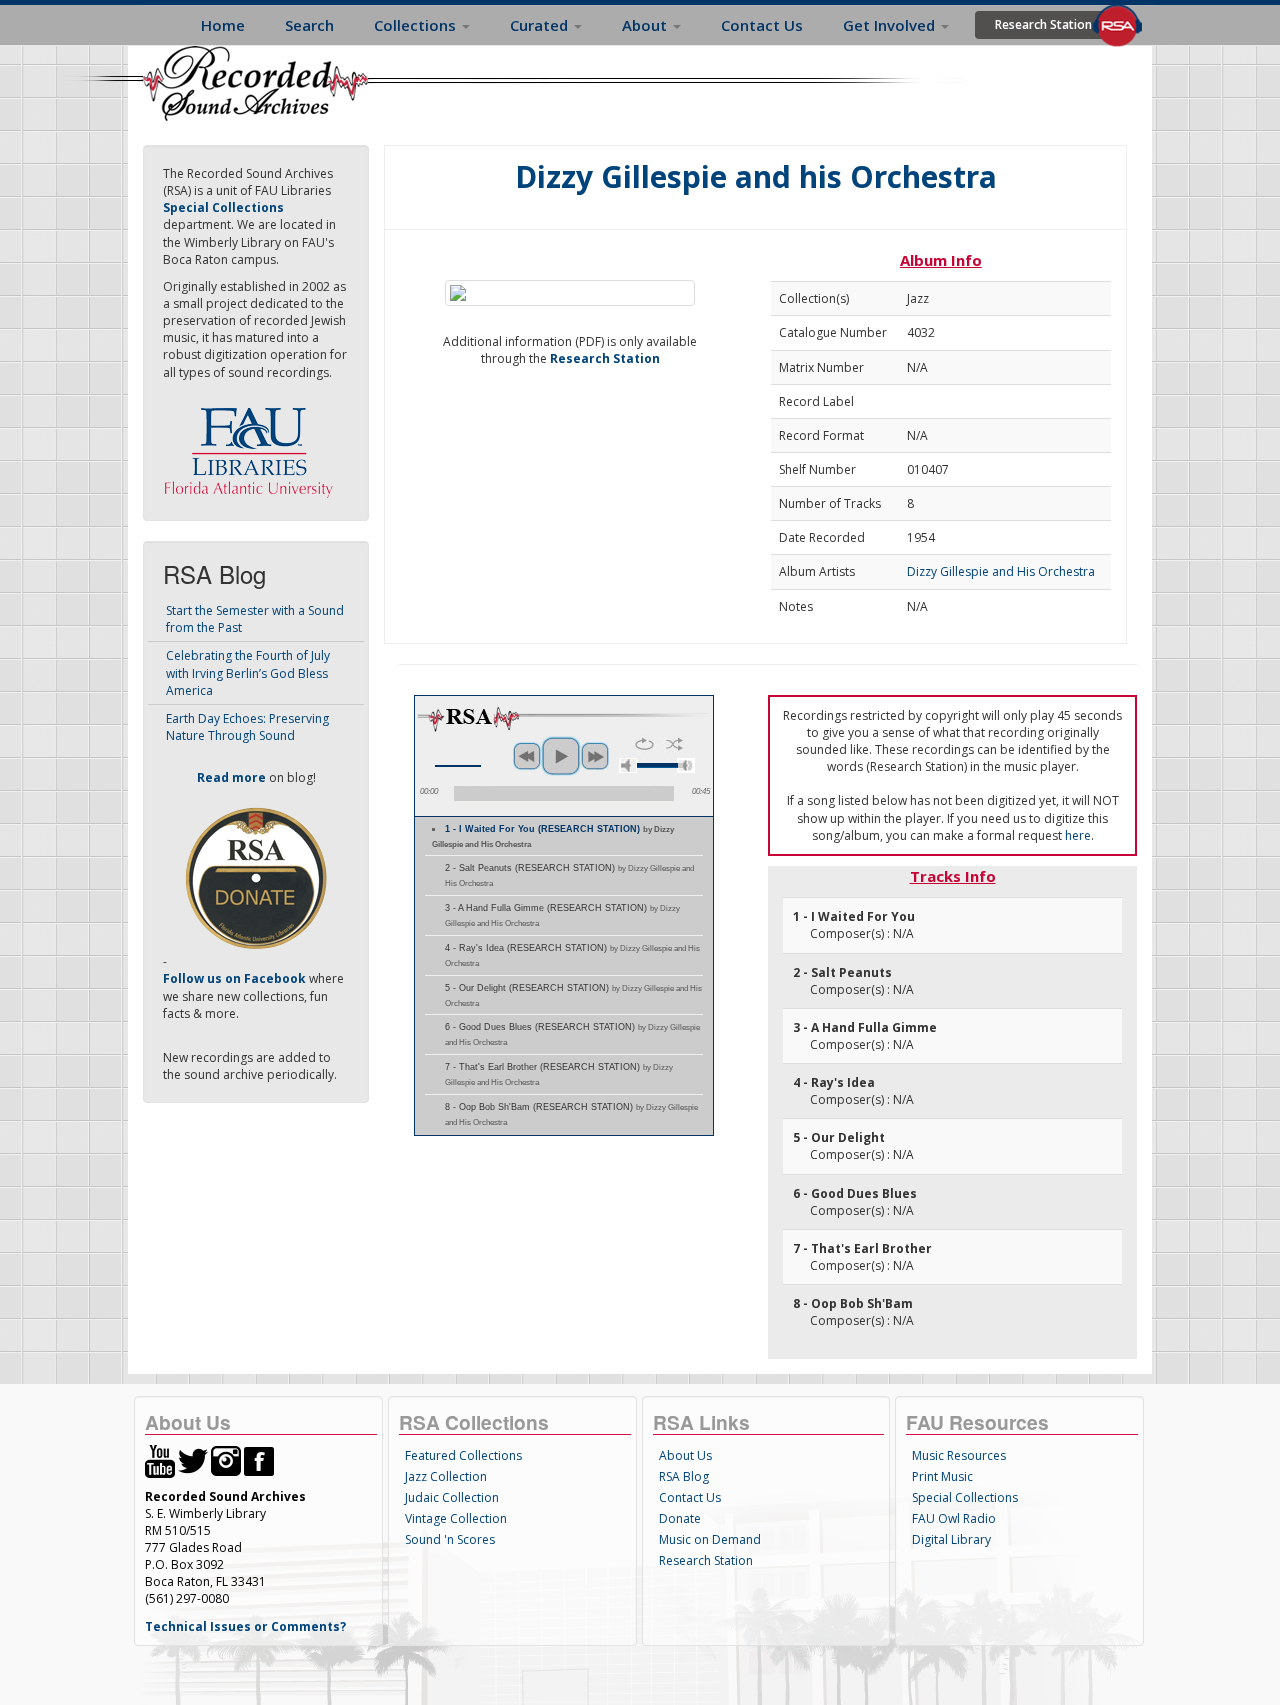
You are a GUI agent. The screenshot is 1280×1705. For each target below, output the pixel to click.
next (595, 756)
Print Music (942, 1476)
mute (628, 765)
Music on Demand (710, 1539)
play (561, 756)
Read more (231, 777)
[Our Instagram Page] (226, 1459)
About (646, 25)
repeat (644, 744)
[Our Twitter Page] (193, 1459)
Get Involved (891, 25)
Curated (541, 25)
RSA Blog (684, 1476)
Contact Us (762, 25)
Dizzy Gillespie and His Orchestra (1001, 571)
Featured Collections (463, 1455)
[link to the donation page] (256, 877)
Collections (417, 25)
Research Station (1043, 24)
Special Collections (965, 1497)
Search (309, 25)
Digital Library (951, 1539)
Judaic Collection (452, 1497)
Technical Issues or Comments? (245, 1626)
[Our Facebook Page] (259, 1459)
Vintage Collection (456, 1518)
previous (527, 756)
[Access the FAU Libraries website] (253, 444)
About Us (685, 1455)
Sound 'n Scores (450, 1539)
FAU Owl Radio (954, 1518)
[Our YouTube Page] (160, 1459)
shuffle (674, 744)
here (1078, 835)
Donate (680, 1518)
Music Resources (959, 1455)
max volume (686, 765)
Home (223, 25)
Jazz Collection (446, 1476)
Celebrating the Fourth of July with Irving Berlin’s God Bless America (248, 672)
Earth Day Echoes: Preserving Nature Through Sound (247, 727)
